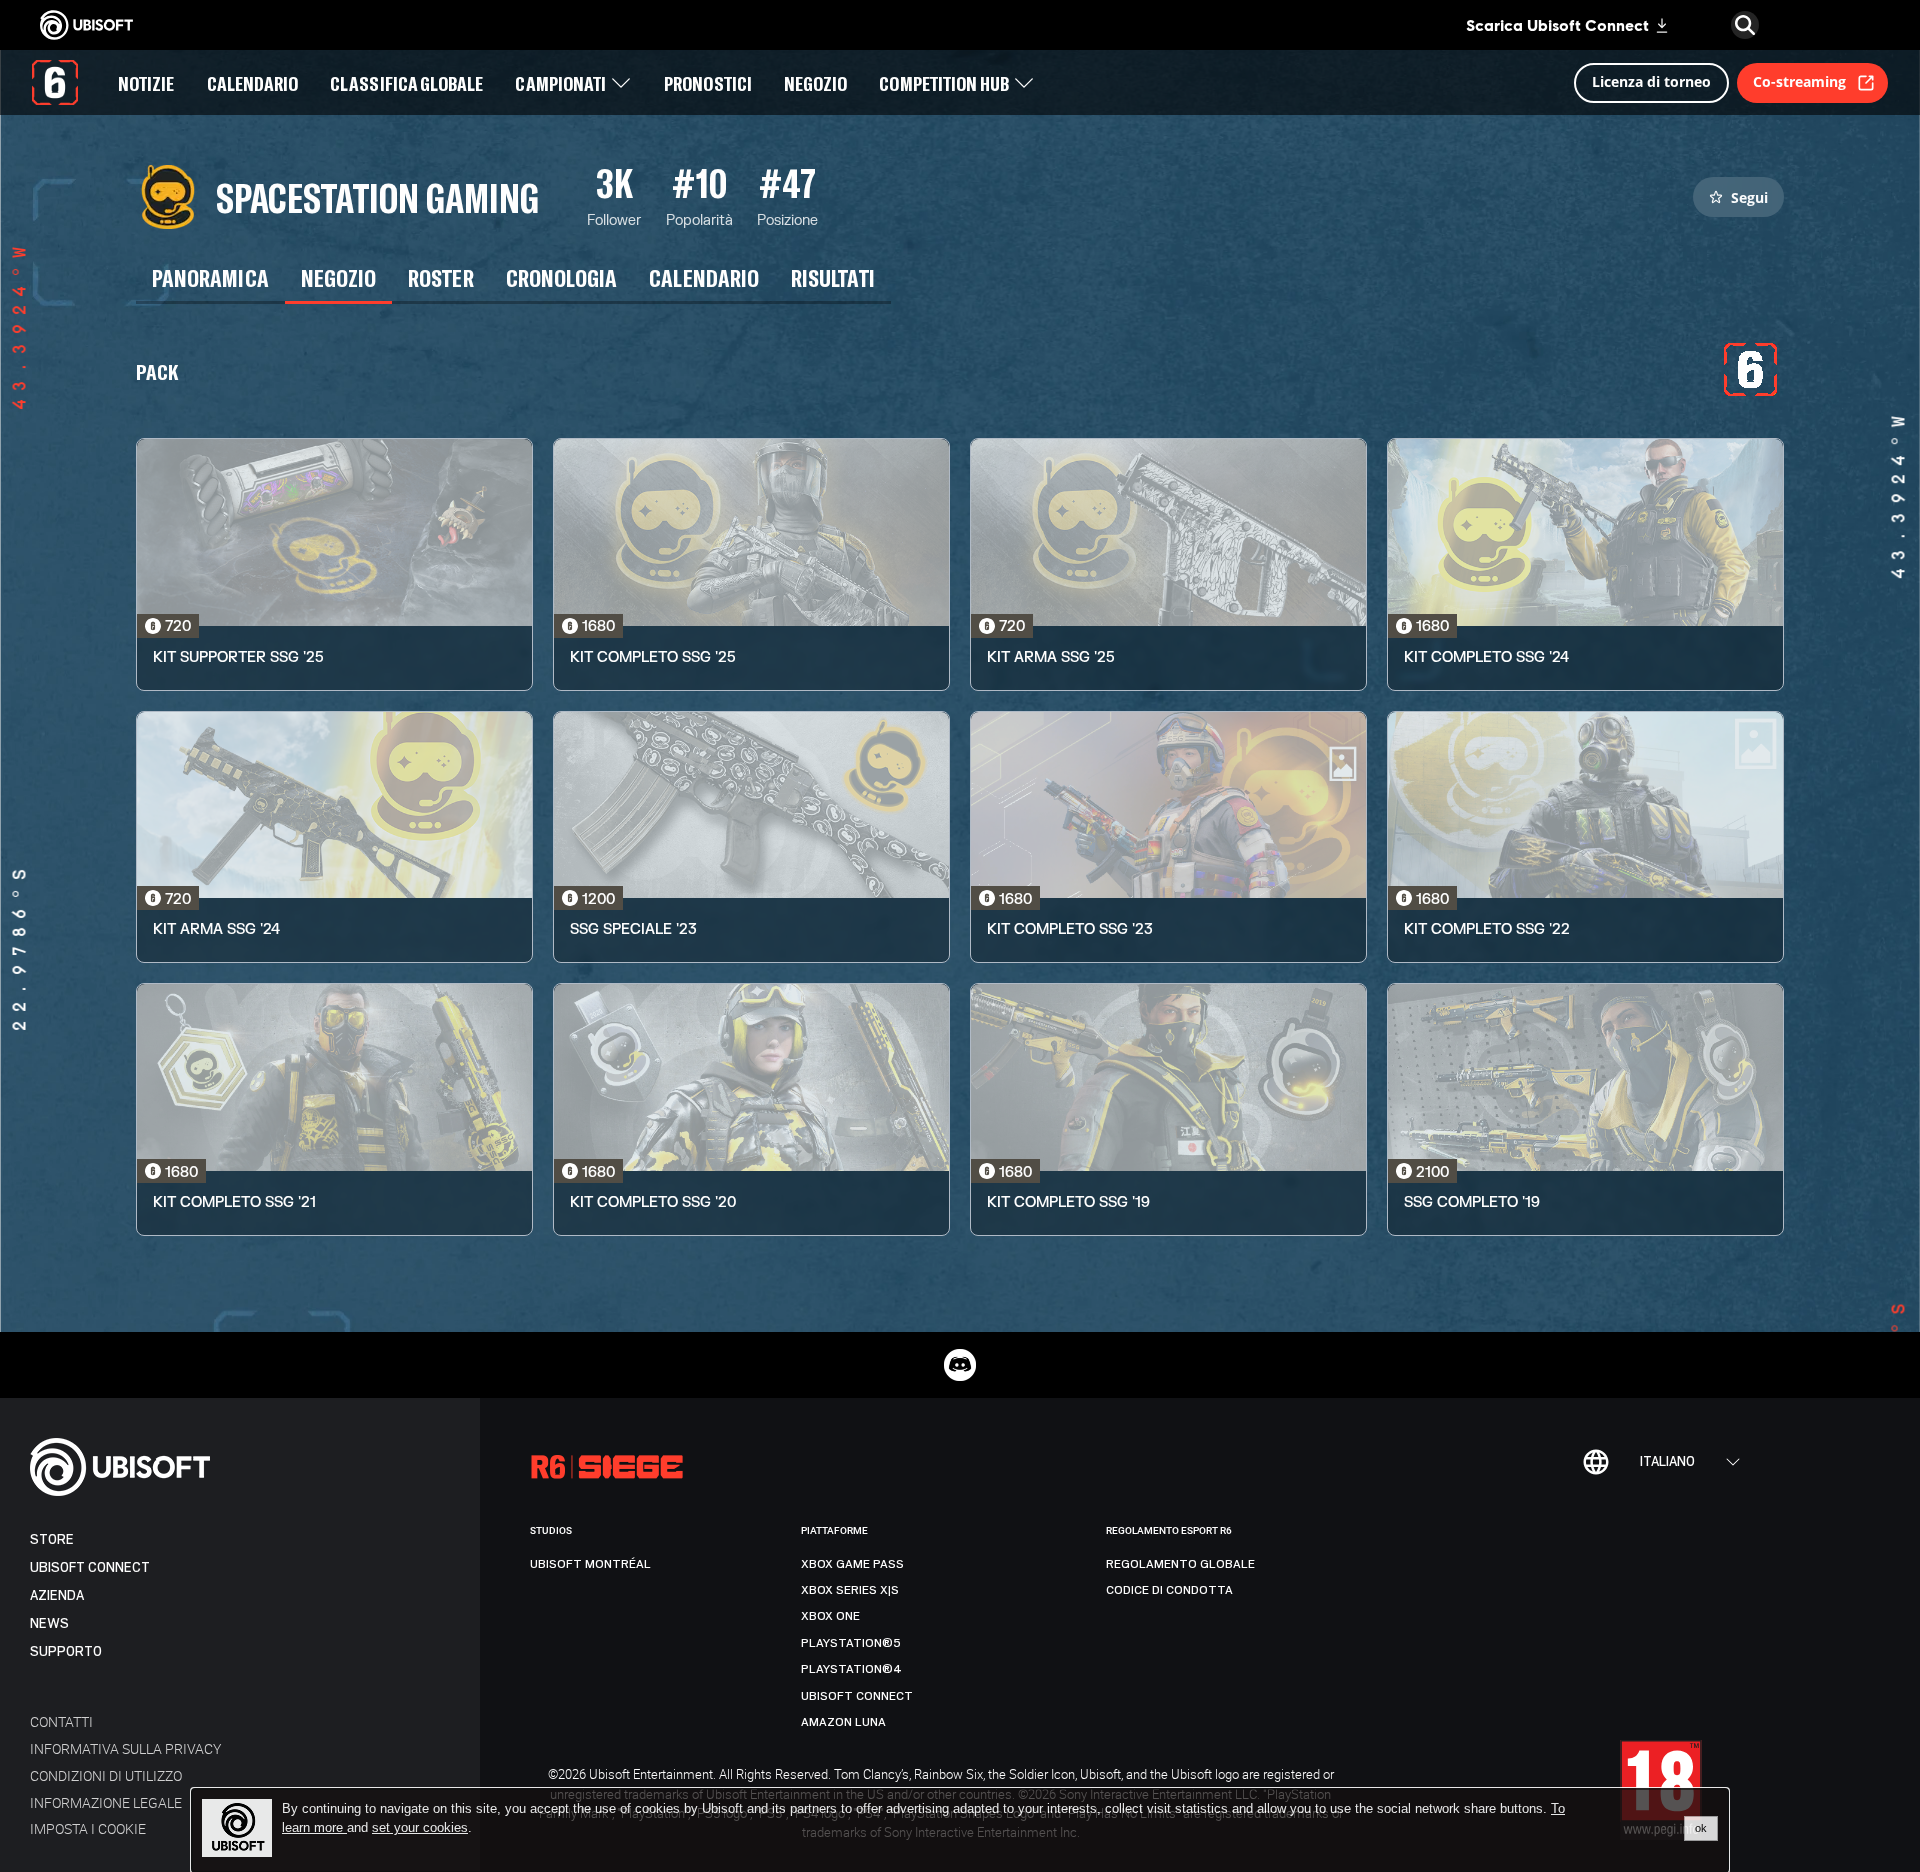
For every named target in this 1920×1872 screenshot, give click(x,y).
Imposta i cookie (88, 1828)
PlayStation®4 (851, 1669)
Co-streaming (1799, 81)
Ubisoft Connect (90, 1567)
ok (1701, 1828)
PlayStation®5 (851, 1643)
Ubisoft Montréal (590, 1564)
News (49, 1623)
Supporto (66, 1651)
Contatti (61, 1721)
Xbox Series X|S (850, 1590)
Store (52, 1539)
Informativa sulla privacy (125, 1748)
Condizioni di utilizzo (106, 1775)
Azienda (57, 1595)
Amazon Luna (843, 1722)
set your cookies (420, 1828)
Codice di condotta (1169, 1590)
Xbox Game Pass (852, 1564)
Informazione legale (106, 1802)
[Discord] (960, 1365)
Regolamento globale (1180, 1564)
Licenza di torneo (1651, 81)
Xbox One (830, 1616)
